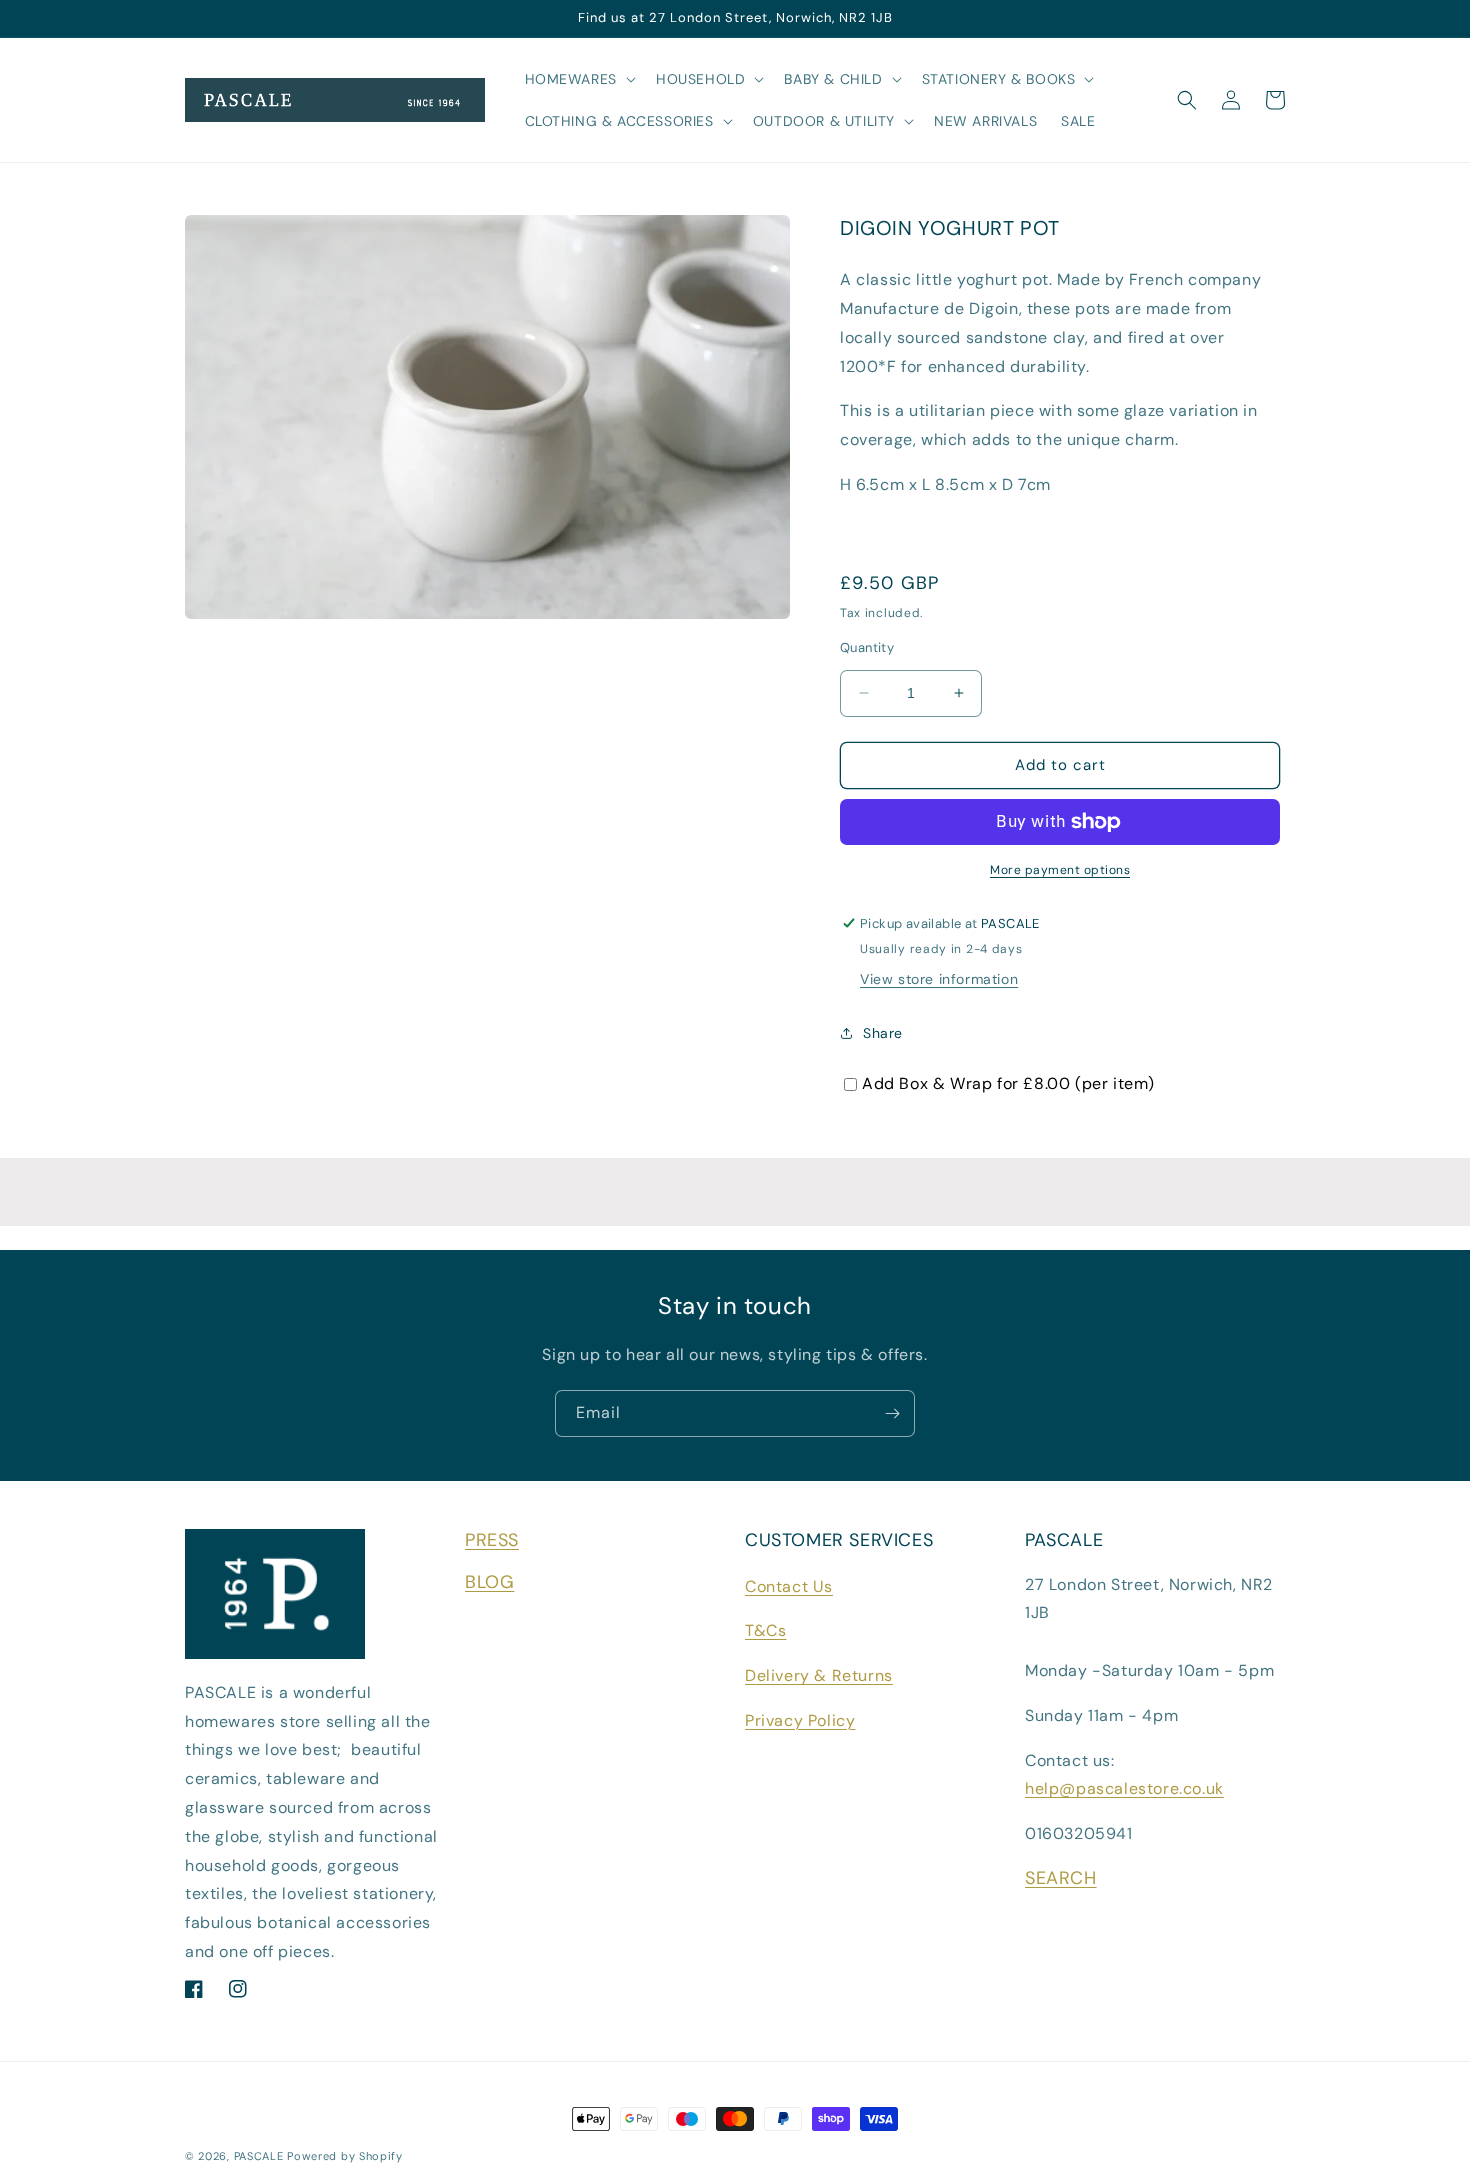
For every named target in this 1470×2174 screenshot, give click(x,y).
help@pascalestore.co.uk (1124, 1788)
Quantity (867, 647)
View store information (939, 979)
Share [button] (883, 1033)
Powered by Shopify (345, 2156)
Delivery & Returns (819, 1675)
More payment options (1060, 870)
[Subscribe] (892, 1413)
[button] (578, 79)
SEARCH (1061, 1878)
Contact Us (789, 1586)
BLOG (489, 1582)
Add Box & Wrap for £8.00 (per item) (1008, 1083)
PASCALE (259, 2156)
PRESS (492, 1540)
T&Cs (765, 1630)
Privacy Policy (800, 1720)
